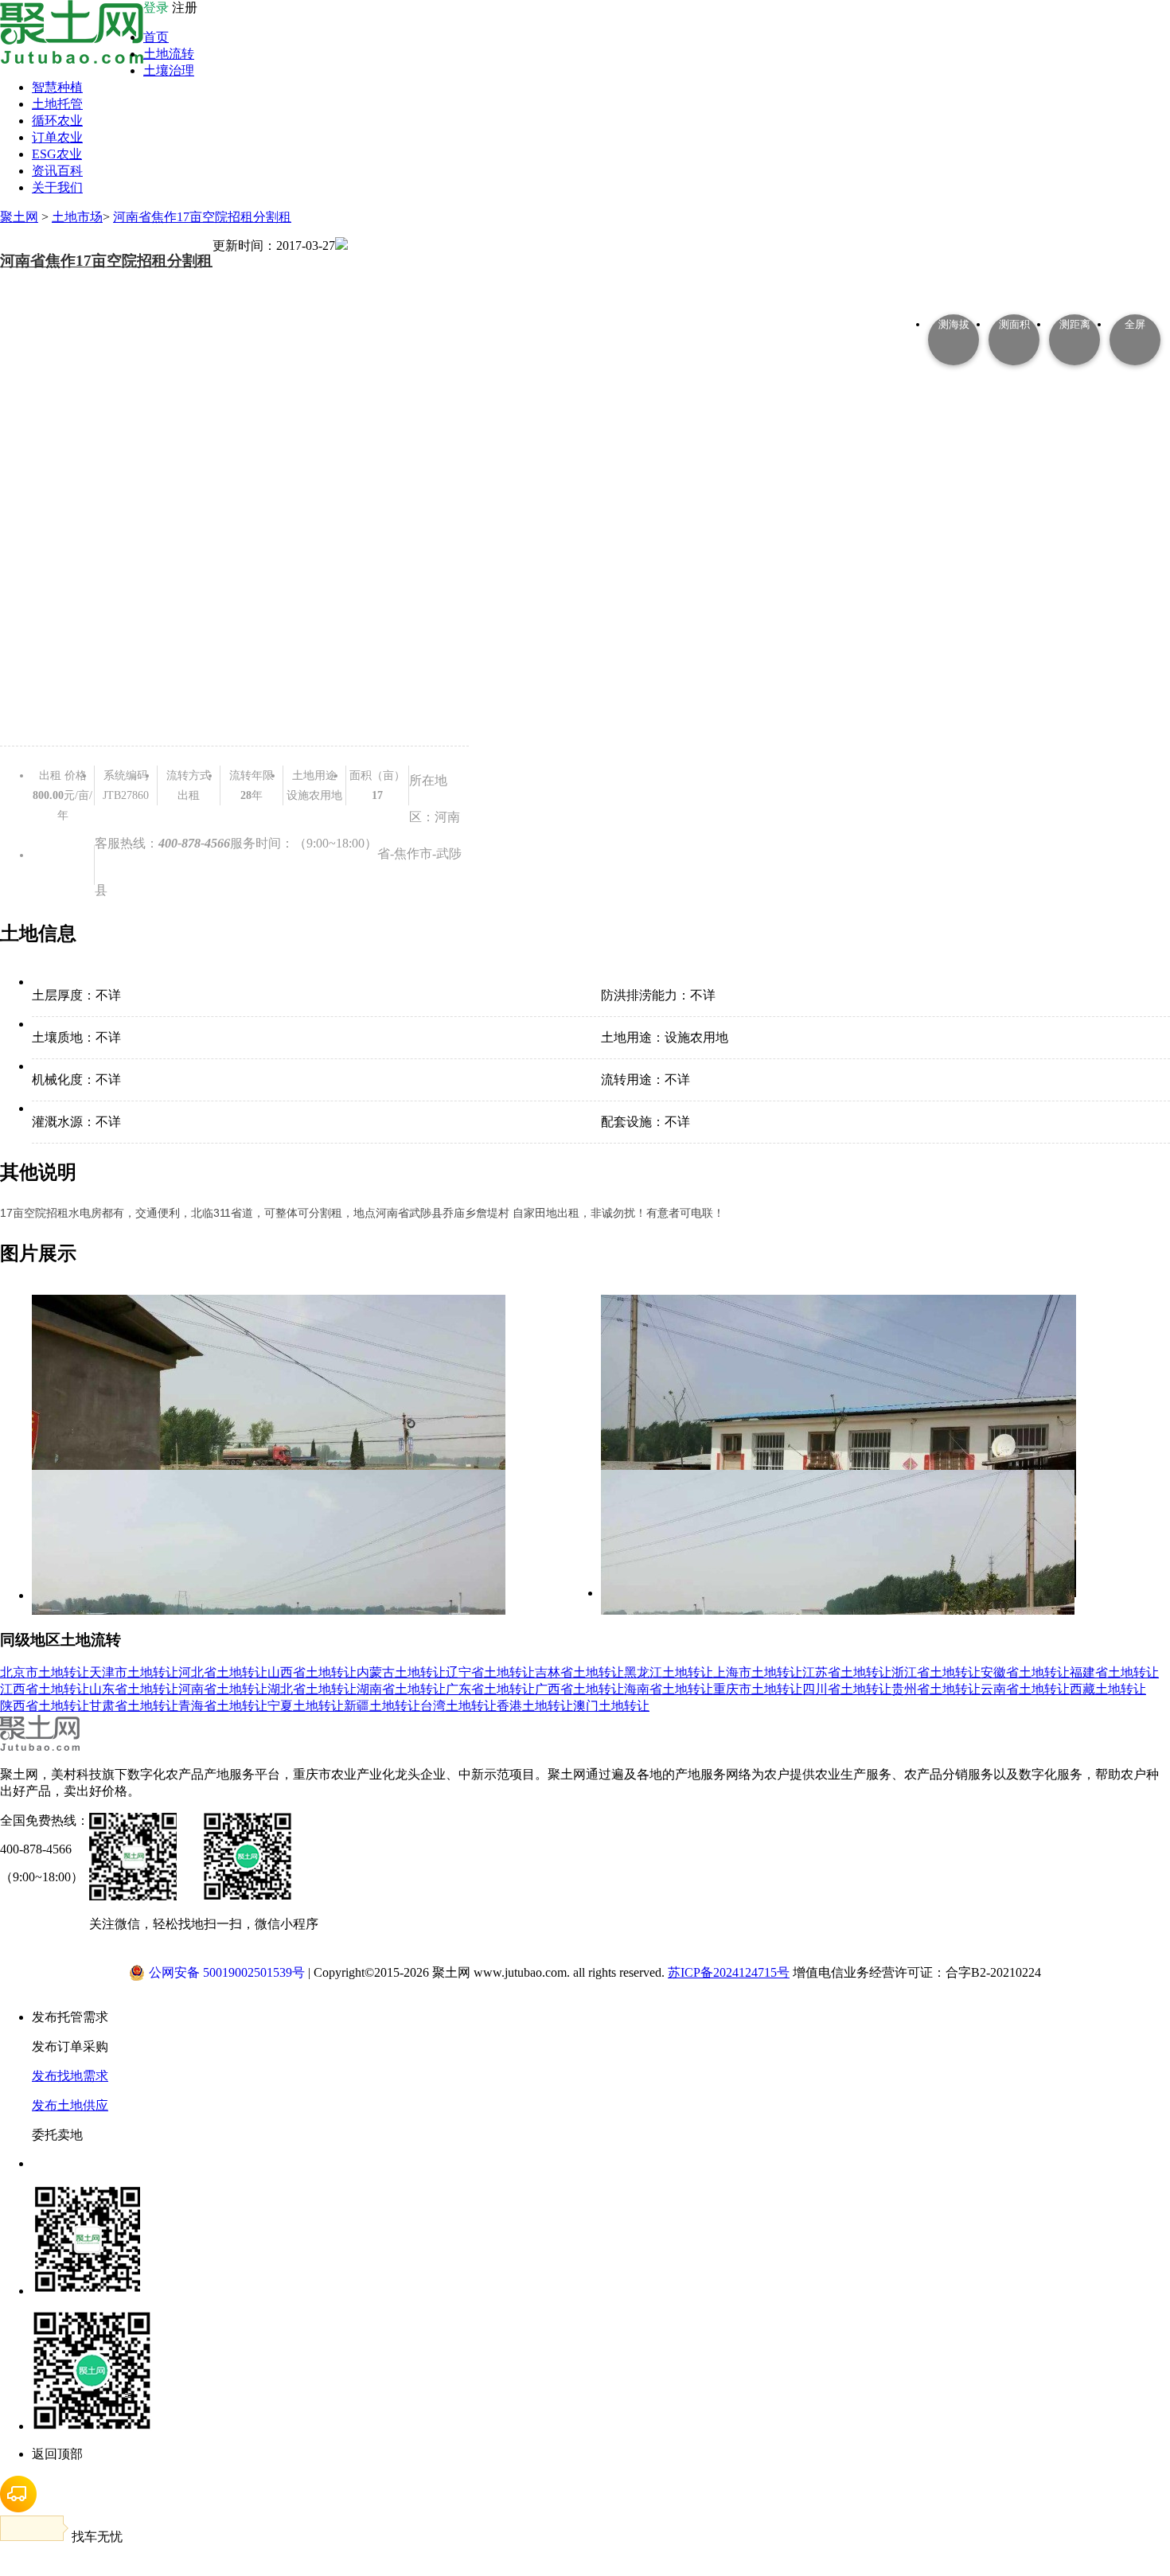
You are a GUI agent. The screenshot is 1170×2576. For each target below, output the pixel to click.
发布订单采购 (70, 2046)
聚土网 (19, 217)
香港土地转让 (535, 1706)
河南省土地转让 (223, 1689)
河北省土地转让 (223, 1672)
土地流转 (169, 54)
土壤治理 (169, 70)
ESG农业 (57, 154)
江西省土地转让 (45, 1689)
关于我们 (57, 187)
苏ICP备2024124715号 (729, 1972)
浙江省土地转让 (936, 1672)
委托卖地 (57, 2135)
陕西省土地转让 (45, 1706)
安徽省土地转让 (1025, 1672)
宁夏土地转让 (306, 1706)
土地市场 (77, 217)
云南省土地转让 (1025, 1689)
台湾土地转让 (458, 1706)
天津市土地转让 (134, 1672)
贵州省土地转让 (936, 1689)
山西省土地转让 (312, 1672)
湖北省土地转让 (312, 1689)
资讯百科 (57, 171)
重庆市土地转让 (758, 1689)
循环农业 (57, 121)
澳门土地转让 (611, 1706)
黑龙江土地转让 (669, 1672)
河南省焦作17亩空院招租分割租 (202, 217)
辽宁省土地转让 (490, 1672)
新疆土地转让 (382, 1706)
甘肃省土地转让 (134, 1706)
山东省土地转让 (134, 1689)
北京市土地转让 (45, 1672)
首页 (156, 37)
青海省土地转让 (223, 1706)
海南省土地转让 (669, 1689)
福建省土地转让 (1114, 1672)
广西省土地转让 (579, 1689)
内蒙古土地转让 (401, 1672)
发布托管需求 (70, 2017)
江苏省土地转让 (847, 1672)
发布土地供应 (70, 2105)
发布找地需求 (70, 2076)
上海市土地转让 (758, 1672)
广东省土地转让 (490, 1689)
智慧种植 (57, 87)
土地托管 (57, 104)
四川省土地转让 (847, 1689)
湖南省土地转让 (401, 1689)
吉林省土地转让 (579, 1672)
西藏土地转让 (1108, 1689)
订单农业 (57, 137)
